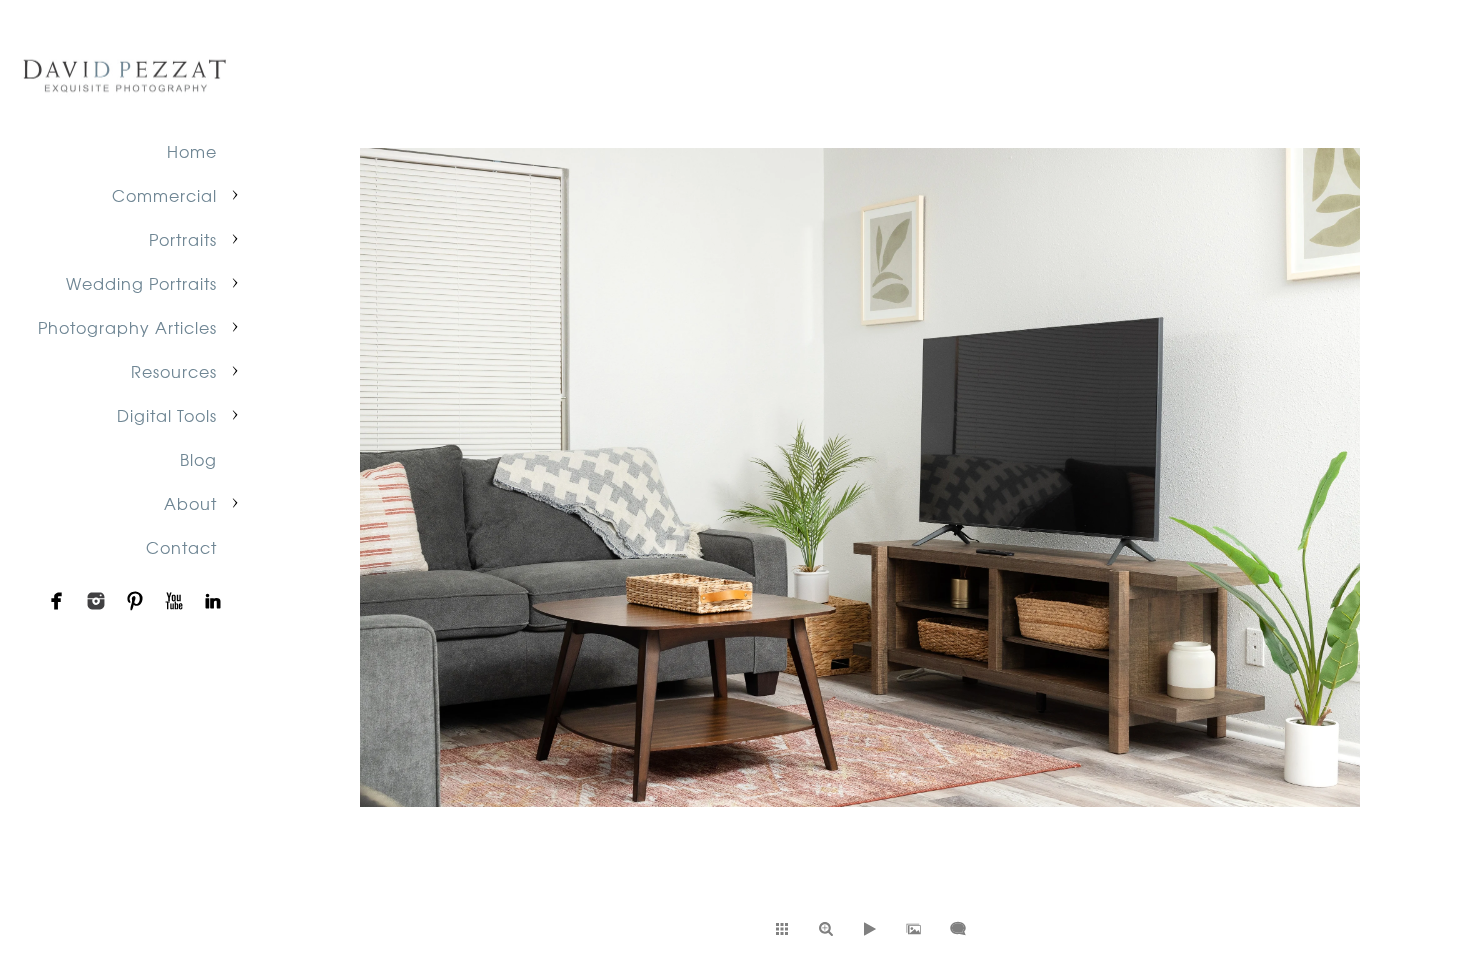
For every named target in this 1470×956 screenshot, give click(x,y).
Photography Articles (127, 327)
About (190, 503)
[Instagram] (96, 601)
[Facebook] (57, 601)
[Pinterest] (135, 601)
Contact (181, 547)
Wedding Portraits (141, 283)
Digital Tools (167, 415)
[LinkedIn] (213, 601)
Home (192, 151)
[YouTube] (174, 601)
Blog (198, 459)
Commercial (164, 195)
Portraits (183, 239)
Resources (174, 371)
